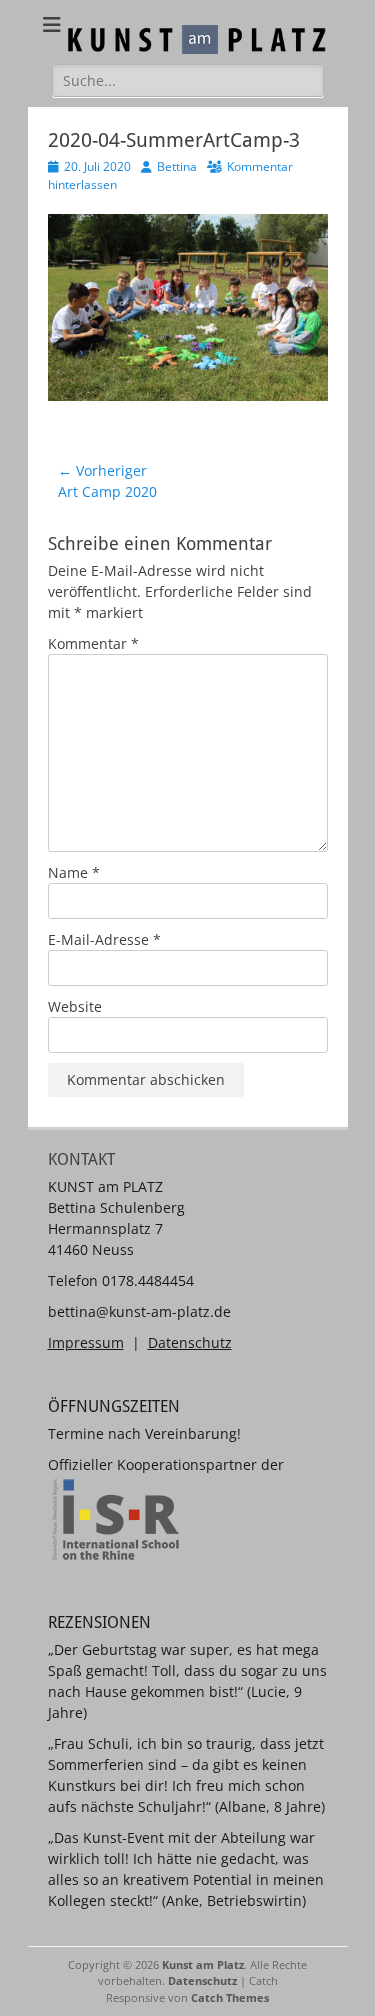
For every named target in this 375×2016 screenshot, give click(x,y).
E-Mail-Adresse (104, 939)
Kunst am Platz (203, 1964)
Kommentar (93, 643)
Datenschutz (190, 1342)
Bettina (177, 166)
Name (74, 872)
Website (75, 1006)
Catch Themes (230, 1997)
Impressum (86, 1342)
